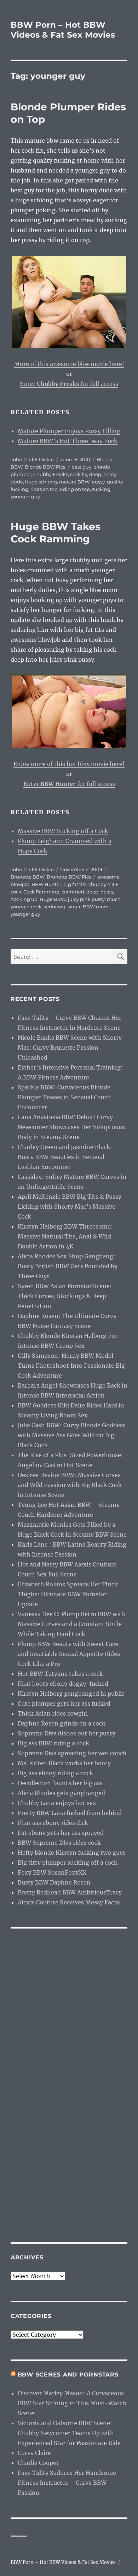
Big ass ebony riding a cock (55, 1773)
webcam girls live (19, 2535)
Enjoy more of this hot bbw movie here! (69, 764)
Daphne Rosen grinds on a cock (62, 1723)
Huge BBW (53, 899)
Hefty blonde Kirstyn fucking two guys (72, 1853)
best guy (81, 467)
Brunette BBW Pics (69, 877)
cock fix (79, 474)
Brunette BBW (28, 877)
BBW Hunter (46, 884)
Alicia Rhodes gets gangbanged (61, 1793)
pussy (98, 482)
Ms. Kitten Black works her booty (64, 1763)
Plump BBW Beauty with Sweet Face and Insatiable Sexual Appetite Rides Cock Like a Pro (69, 1654)
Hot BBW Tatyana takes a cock (60, 1674)
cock (16, 892)
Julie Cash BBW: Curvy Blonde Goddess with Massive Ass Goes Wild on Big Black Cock (72, 1435)
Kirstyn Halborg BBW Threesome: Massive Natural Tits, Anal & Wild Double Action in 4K (65, 1236)
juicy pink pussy (86, 899)
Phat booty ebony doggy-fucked (63, 1684)
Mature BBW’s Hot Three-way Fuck (68, 441)
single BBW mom (88, 907)
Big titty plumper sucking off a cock (68, 1863)
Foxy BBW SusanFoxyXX (52, 1872)
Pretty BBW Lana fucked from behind (70, 1813)
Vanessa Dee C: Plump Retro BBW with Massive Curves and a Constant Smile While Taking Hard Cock (71, 1624)
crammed (73, 892)
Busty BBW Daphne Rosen (54, 1882)
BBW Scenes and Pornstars (68, 2375)
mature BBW (74, 482)
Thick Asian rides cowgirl (53, 1713)
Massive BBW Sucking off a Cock (63, 831)
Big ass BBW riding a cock (53, 1743)
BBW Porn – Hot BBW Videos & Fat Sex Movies (63, 30)
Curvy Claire (34, 2453)
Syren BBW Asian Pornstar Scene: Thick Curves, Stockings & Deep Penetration (65, 1296)
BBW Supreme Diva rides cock (59, 1843)
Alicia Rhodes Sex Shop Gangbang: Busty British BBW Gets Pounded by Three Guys (68, 1266)
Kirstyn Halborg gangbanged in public (71, 1694)
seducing (55, 907)
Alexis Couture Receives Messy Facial (69, 1902)
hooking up (24, 899)
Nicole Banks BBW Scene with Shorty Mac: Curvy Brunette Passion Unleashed (70, 1048)
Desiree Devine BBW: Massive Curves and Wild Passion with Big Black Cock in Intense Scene (70, 1485)
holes (107, 892)
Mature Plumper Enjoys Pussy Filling (69, 431)
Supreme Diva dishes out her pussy (67, 1733)
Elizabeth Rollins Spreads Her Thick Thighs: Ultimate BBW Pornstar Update (68, 1594)
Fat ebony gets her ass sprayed (61, 1833)
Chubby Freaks (51, 474)
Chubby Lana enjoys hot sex (57, 1803)
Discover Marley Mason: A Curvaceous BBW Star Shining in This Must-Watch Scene (72, 2403)
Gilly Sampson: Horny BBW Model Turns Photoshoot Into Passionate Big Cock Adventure (71, 1366)
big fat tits (75, 884)
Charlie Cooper (38, 2463)
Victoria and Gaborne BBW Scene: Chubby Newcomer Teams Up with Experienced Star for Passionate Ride (69, 2433)
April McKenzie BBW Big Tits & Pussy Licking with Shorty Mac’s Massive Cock (70, 1207)
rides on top (44, 489)
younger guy (25, 497)
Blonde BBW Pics (45, 467)
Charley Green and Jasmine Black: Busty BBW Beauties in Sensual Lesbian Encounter (65, 1157)
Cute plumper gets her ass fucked (64, 1703)
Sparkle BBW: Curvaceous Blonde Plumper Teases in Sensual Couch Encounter (64, 1097)
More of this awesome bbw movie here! (69, 364)
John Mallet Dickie (32, 459)
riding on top (75, 489)
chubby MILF (103, 884)
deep (95, 474)
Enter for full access (69, 384)
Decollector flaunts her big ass (60, 1783)
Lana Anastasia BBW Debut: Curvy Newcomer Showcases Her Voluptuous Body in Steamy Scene (71, 1127)
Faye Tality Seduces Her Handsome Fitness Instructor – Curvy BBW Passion (67, 2483)
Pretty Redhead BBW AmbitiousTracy (70, 1892)
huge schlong (41, 482)
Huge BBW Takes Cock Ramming (56, 533)
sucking (101, 489)
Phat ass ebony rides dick (53, 1823)
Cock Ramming (41, 892)
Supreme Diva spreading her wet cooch (72, 1753)
